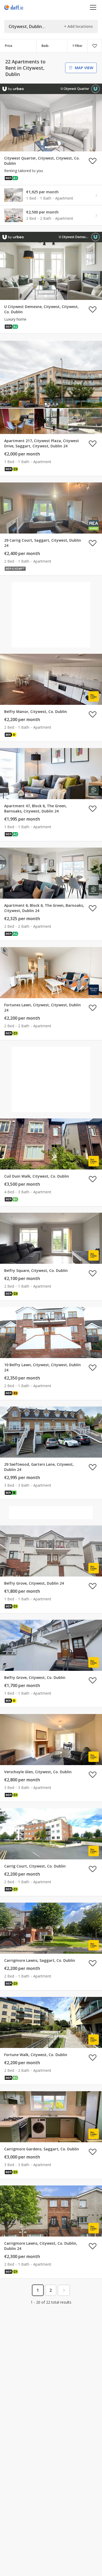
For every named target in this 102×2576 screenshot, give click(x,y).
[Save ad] (93, 161)
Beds (45, 46)
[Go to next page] (64, 2290)
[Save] (95, 46)
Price (9, 46)
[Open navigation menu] (93, 7)
